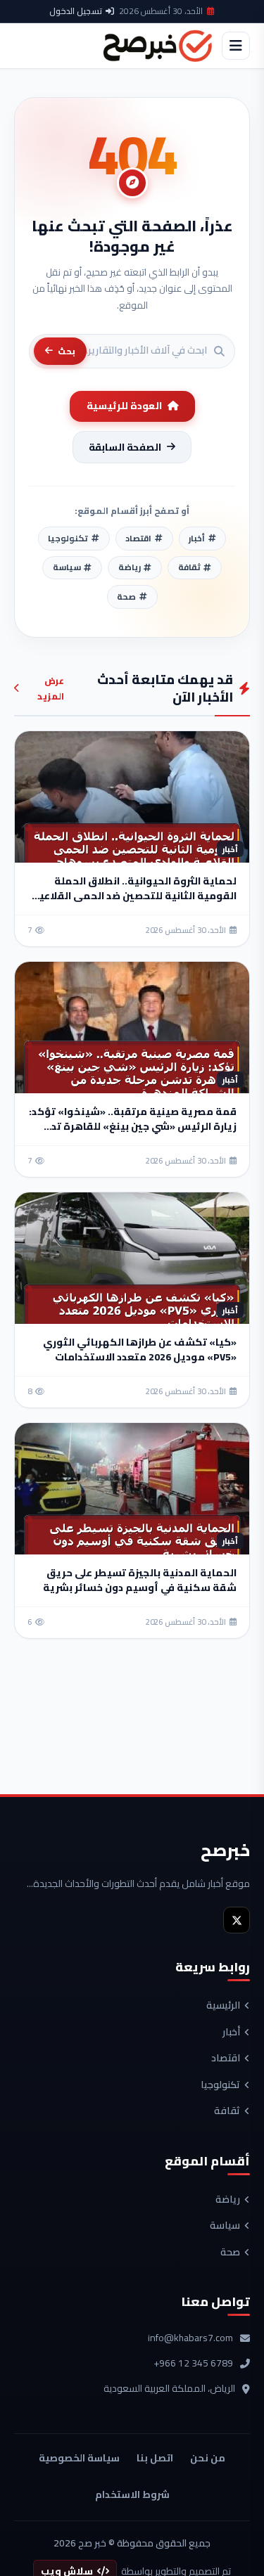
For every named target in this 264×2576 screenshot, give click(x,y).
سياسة (225, 2226)
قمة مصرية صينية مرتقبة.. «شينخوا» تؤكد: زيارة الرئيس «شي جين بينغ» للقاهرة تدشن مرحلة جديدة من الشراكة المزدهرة (133, 1126)
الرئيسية (223, 2006)
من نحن (208, 2458)
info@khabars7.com (190, 2338)
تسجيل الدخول (76, 11)
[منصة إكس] (237, 1920)
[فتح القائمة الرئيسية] (236, 46)
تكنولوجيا (220, 2085)
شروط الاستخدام (132, 2494)
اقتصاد (226, 2059)
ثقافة (227, 2111)
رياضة (228, 2200)
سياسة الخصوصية (79, 2458)
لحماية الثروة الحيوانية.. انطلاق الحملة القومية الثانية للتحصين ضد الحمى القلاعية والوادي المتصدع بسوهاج (134, 896)
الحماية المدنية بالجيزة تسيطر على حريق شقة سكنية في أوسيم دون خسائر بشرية (140, 1580)
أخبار (231, 2033)
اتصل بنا (155, 2458)
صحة (230, 2253)
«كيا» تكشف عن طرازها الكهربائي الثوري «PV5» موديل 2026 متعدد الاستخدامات (140, 1350)
